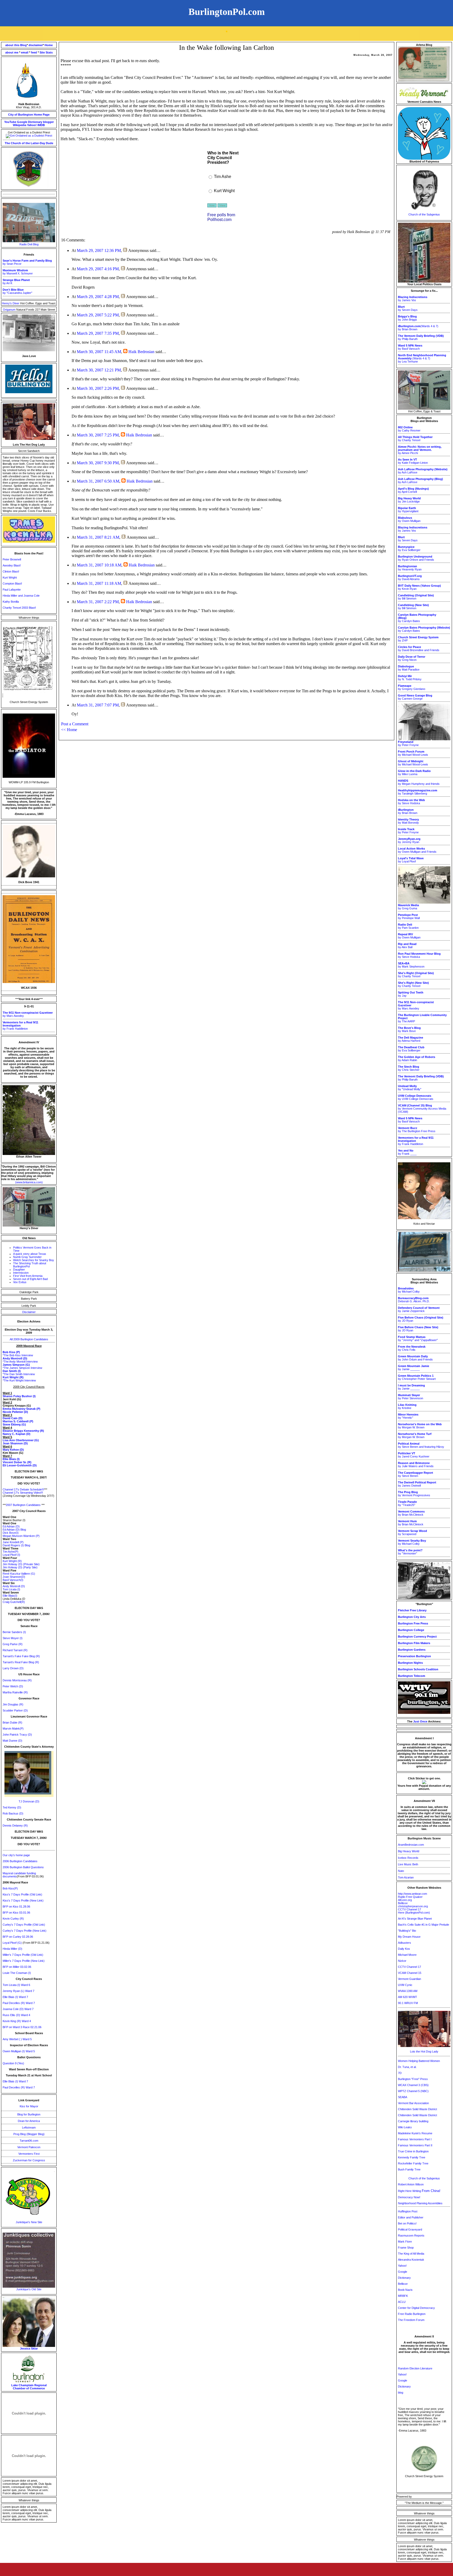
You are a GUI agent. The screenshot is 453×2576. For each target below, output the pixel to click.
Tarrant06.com (29, 2141)
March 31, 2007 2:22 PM (98, 602)
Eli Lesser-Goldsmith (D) (20, 1465)
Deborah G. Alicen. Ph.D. (414, 1300)
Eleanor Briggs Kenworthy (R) (23, 1431)
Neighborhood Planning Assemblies (420, 2203)
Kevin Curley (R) (13, 1919)
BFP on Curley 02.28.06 (18, 1937)
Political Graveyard (410, 2229)
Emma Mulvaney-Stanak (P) (21, 1409)
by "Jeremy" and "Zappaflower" (418, 1338)
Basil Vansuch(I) (13, 1580)
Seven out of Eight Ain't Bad (30, 1279)
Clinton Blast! (11, 571)
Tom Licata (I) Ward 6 (16, 1985)
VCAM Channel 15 (410, 1973)
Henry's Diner (11, 303)
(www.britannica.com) (29, 1182)
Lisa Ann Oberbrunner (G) (21, 1440)
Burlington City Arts (412, 1617)
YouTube (10, 122)
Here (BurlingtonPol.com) (414, 1913)
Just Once (420, 1721)
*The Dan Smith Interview (19, 1374)
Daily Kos (404, 1949)
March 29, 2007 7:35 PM (98, 333)
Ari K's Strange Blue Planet (415, 1919)
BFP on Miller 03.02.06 (17, 1967)
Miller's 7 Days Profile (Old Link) (23, 1955)
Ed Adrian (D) (11, 1526)
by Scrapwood (412, 1532)
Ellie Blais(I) (10, 1596)
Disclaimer (29, 1312)
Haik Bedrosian (141, 352)
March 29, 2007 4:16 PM (98, 269)
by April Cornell (413, 490)
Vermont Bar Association (413, 2103)
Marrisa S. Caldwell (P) (18, 1421)
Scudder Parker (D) (15, 1710)
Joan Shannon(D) (14, 1577)
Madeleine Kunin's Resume (415, 2133)
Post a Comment (75, 724)
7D (400, 2073)
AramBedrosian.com (411, 1845)
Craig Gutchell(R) (14, 1602)
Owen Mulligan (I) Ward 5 (19, 2051)
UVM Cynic (405, 1985)
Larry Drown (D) (13, 1668)
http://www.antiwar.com (412, 1894)
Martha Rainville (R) (15, 1692)
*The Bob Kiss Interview (18, 1355)
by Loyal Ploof (411, 860)
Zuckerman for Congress (29, 2160)
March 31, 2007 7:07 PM (98, 705)
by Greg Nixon (412, 658)
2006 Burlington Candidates (20, 1861)
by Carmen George (415, 697)
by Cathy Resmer (409, 429)
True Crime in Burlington (413, 2151)
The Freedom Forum (411, 2320)
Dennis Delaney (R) (15, 1826)
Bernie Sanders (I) (14, 1632)
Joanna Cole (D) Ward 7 (18, 2009)
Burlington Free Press (413, 1623)
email (25, 52)
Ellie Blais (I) (11, 1459)
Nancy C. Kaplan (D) (17, 1434)
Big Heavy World (409, 1851)
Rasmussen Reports (411, 2235)
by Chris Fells (412, 1348)
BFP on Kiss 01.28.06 (16, 1907)
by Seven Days (408, 308)
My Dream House (409, 1937)
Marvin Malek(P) (13, 1729)
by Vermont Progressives (414, 1494)
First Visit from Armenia (28, 1276)
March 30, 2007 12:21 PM (99, 370)
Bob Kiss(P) (10, 1888)
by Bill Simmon (416, 597)
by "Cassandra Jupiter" (17, 291)
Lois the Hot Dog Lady (424, 2051)
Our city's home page (16, 1855)
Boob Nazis (405, 2290)
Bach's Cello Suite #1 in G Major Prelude (424, 1925)
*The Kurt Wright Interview (19, 1380)
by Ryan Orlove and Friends (416, 558)
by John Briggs (408, 318)
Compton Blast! (12, 584)
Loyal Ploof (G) (13, 1943)
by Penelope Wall (409, 916)
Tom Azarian (406, 1877)
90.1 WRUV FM (408, 2003)
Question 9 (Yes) (13, 2063)
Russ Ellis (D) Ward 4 (16, 2015)
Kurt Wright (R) (12, 1561)
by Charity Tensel (415, 439)
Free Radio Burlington (412, 2314)
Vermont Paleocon (29, 2147)
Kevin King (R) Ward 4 (17, 2021)
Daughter (19, 1270)
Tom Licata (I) (11, 1589)
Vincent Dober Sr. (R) (17, 1462)
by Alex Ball (407, 946)
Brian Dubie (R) (12, 1722)
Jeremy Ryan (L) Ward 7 (18, 1991)
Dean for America (29, 2121)
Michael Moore (407, 1955)
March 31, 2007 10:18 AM (99, 565)
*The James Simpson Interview (22, 1368)
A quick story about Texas (30, 1254)
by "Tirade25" (407, 1503)
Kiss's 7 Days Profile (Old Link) (22, 1894)
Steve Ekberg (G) (14, 1424)
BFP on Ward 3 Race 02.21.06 (22, 2027)
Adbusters (405, 1943)
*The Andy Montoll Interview (20, 1362)
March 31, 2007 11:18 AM (99, 583)
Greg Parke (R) (13, 1644)
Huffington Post (408, 2211)
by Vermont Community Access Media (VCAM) (422, 1109)
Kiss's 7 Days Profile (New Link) (23, 1900)
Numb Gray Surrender (27, 1257)
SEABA (403, 2097)
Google (22, 122)
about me (12, 52)
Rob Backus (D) (13, 1813)
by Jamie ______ (414, 1368)
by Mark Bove (409, 1029)
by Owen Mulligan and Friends (417, 850)
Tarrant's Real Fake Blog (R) (21, 1662)
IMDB (41, 125)
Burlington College (411, 1630)
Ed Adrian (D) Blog (14, 1530)
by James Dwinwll (417, 1484)
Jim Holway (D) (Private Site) (21, 1564)
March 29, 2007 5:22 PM (98, 315)
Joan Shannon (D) (15, 1443)
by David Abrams (410, 577)
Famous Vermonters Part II (415, 2145)
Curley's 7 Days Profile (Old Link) (24, 1925)
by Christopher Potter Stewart (417, 1377)
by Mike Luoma (414, 773)
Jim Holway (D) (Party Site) (20, 1567)
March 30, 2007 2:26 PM (98, 388)
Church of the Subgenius (424, 214)
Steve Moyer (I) (13, 1638)
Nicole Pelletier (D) (15, 1412)
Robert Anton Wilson (411, 2184)
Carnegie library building (413, 2121)
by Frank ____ (407, 1152)
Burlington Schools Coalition (418, 1669)
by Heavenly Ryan (410, 568)
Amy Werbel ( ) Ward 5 (17, 2039)
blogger (48, 122)
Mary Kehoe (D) (13, 1450)
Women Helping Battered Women (419, 2061)
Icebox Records (408, 1858)
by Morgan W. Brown (420, 1426)
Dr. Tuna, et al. (407, 2067)
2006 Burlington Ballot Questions (23, 1867)
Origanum (10, 310)
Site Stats (46, 52)
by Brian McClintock (411, 1513)
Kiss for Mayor (29, 2106)
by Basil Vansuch (410, 347)
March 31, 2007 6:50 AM (98, 481)
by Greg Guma (408, 907)
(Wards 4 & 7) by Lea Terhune (422, 358)
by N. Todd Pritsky (410, 678)
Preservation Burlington (414, 1656)
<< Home (69, 730)
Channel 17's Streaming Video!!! (23, 1493)
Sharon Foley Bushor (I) (19, 1396)
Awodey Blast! (12, 565)
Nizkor (402, 1961)
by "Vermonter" (410, 1552)
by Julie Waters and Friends (416, 1465)
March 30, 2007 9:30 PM (98, 463)
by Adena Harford (411, 1039)
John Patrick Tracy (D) (17, 1735)
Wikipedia (20, 125)
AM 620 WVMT (408, 1997)
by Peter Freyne (408, 743)
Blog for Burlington (29, 2114)
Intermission (21, 1273)
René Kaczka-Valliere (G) (19, 1574)
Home (49, 45)
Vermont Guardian (409, 1979)
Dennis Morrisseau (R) (17, 1680)
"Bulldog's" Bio (407, 1931)
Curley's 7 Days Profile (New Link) (25, 1931)
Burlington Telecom (412, 1676)
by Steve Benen (416, 1474)
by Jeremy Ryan (409, 840)
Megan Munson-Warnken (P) (21, 1536)
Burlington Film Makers (414, 1643)
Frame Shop (406, 2248)
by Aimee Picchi (420, 450)
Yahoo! (32, 125)
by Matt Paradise (409, 668)
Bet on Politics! (407, 2223)
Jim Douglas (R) (13, 1704)
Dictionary (35, 122)
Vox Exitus (20, 1282)
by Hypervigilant (408, 510)
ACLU (402, 2302)
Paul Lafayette (12, 590)
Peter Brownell (12, 559)
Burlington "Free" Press (413, 2079)
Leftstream (29, 2127)
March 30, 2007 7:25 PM (98, 435)
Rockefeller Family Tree (413, 2163)
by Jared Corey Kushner (414, 1455)
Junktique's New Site (29, 2222)
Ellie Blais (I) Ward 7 (15, 1997)
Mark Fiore (405, 2242)
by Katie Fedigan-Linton (413, 461)
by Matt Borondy (408, 821)
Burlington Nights (410, 1663)
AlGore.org (405, 1900)
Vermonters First (29, 2154)
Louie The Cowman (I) (17, 1973)
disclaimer (36, 45)
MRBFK (403, 2296)
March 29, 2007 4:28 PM (98, 297)
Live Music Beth (408, 1864)
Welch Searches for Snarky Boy (34, 1260)
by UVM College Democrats (416, 1097)
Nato (401, 1871)
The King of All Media (411, 2254)
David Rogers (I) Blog (16, 1545)
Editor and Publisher (411, 2217)
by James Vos (413, 299)
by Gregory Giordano (412, 687)
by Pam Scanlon (408, 926)
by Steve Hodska (411, 802)
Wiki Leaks (405, 2127)
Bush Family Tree (409, 2169)
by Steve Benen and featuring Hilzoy (421, 1445)
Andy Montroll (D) (14, 1586)
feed (34, 52)
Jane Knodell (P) (13, 1542)
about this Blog (16, 45)
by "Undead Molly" (410, 1088)
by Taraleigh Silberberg (418, 792)
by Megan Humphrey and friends (419, 782)
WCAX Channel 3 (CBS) (413, 2085)
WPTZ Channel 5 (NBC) (413, 2091)
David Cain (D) (13, 1418)
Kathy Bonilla (11, 602)
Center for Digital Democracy (416, 2308)
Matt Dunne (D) (12, 1741)
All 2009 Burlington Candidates (29, 1339)
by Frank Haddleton (20, 1025)
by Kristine (407, 1406)
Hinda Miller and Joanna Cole (21, 596)
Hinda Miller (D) (12, 1949)
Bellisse (403, 1903)
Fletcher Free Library (412, 1610)
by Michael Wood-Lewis (413, 753)
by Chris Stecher (409, 1068)
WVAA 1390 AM (408, 1991)
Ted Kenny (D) (12, 1807)
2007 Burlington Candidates (23, 1505)
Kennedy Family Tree (412, 2157)
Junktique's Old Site (29, 2289)
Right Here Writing (419, 2191)
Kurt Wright (10, 577)
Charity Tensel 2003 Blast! (19, 608)
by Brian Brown (408, 811)
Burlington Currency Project (417, 1637)
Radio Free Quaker (410, 1897)
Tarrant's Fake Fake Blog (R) (21, 1656)
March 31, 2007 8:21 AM (98, 537)
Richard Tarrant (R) (15, 1650)
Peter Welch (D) (13, 1686)
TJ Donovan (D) (29, 1801)
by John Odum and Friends (415, 1358)
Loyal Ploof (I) (11, 1555)
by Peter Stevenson (411, 1397)
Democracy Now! (409, 2197)
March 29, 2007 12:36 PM (99, 250)
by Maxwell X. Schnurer (18, 272)
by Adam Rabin (417, 1059)
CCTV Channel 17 (409, 1909)
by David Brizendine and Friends (419, 649)
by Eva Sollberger (409, 548)
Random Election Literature (415, 2368)
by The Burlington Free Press (417, 1130)
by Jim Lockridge (409, 500)
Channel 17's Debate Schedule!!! (23, 1489)
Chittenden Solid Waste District (417, 2109)
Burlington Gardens (412, 1650)
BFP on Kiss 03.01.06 (16, 1913)
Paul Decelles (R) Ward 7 (19, 2003)
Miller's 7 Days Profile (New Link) (24, 1961)
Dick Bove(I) (11, 1533)
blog (401, 2393)
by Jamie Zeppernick (419, 1309)
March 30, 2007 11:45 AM (99, 352)
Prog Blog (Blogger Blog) (29, 2134)
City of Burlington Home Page (29, 115)
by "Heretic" (408, 1416)
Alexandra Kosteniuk (411, 2260)
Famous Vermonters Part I (415, 2139)
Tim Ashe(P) (10, 1552)
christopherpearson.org (413, 1906)
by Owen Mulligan (409, 519)
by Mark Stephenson (411, 965)
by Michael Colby (409, 1290)
